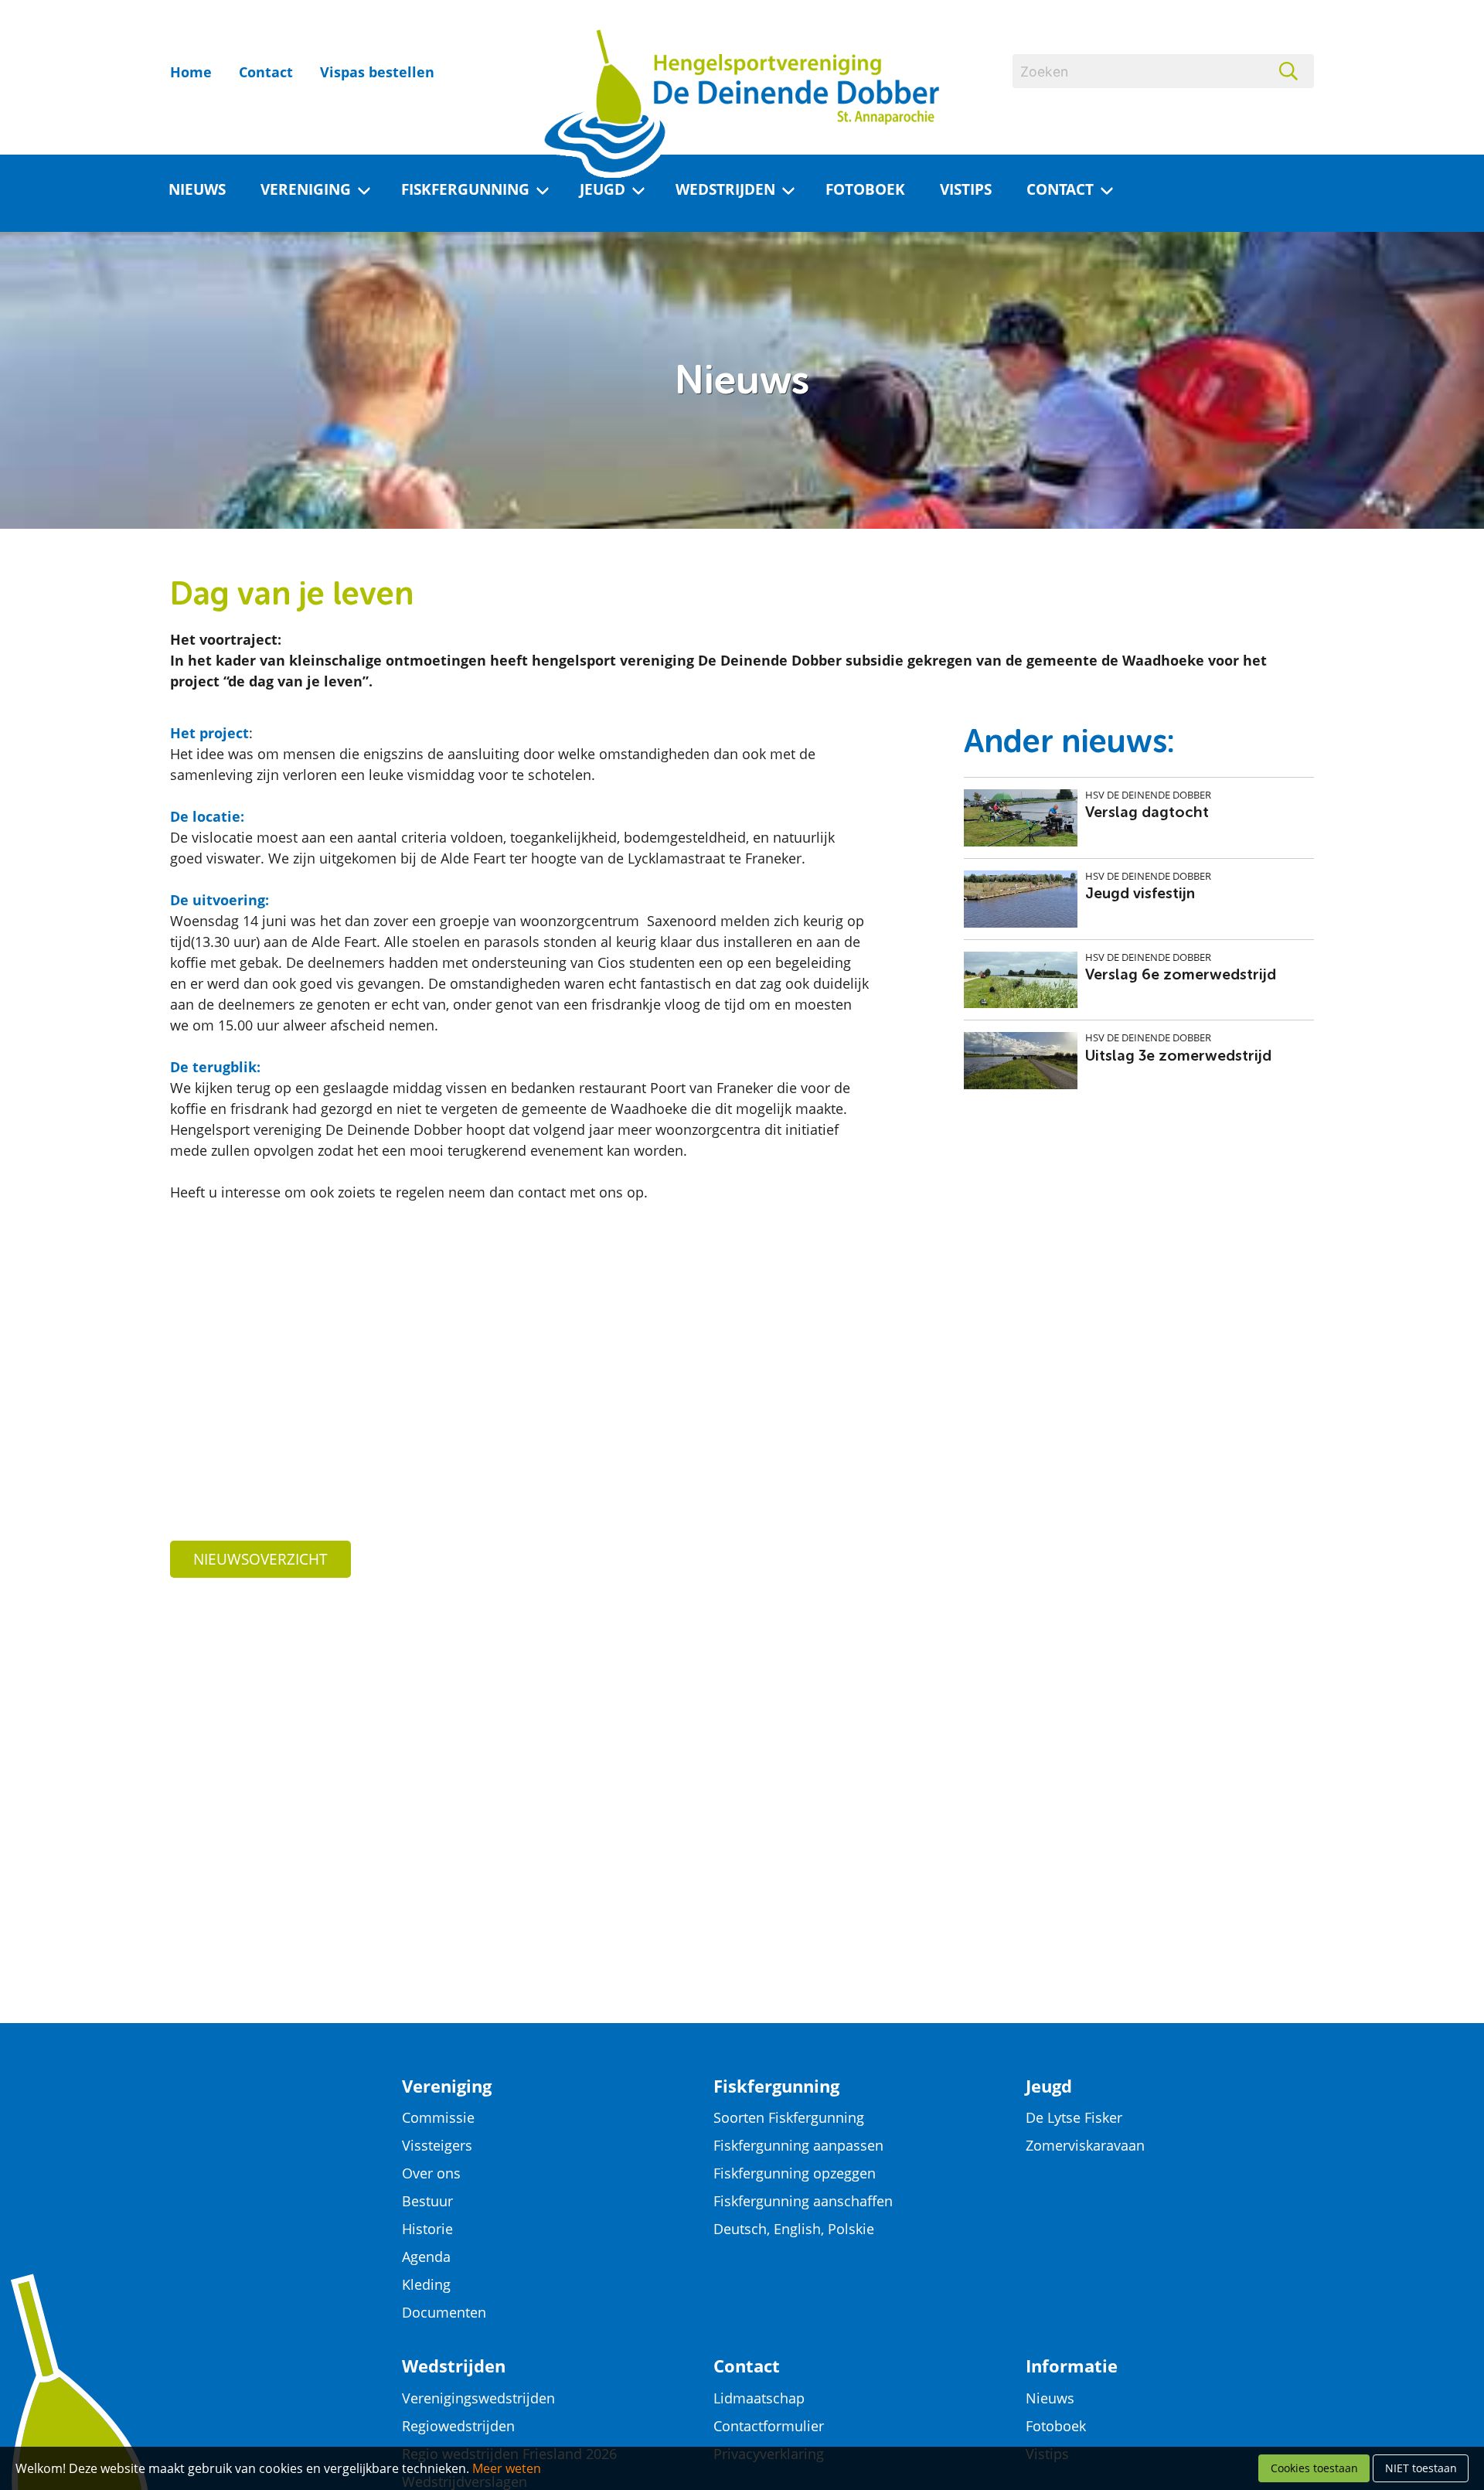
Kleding (426, 2284)
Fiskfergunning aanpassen (798, 2145)
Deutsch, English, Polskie (794, 2229)
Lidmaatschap (759, 2398)
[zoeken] (1297, 71)
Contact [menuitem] (1060, 189)
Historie (427, 2229)
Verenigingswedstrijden (478, 2398)
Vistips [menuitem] (966, 189)
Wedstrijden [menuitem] (725, 189)
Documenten (444, 2312)
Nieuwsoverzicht (260, 1559)
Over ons (431, 2173)
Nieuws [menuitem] (197, 189)
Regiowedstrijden (458, 2426)
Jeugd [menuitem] (602, 189)
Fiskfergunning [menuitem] (465, 189)
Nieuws (1050, 2398)
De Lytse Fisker (1074, 2117)
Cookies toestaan (1314, 2468)
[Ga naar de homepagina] (742, 61)
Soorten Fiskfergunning (789, 2117)
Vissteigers (437, 2145)
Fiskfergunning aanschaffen (803, 2201)
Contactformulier (769, 2426)
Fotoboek (1056, 2426)
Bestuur (427, 2201)
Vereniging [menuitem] (306, 189)
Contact (266, 72)
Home (191, 72)
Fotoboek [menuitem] (865, 189)
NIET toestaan (1421, 2468)
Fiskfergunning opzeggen (795, 2173)
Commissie (438, 2117)
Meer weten (507, 2468)
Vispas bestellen (377, 72)
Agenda (426, 2257)
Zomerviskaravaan (1085, 2145)
